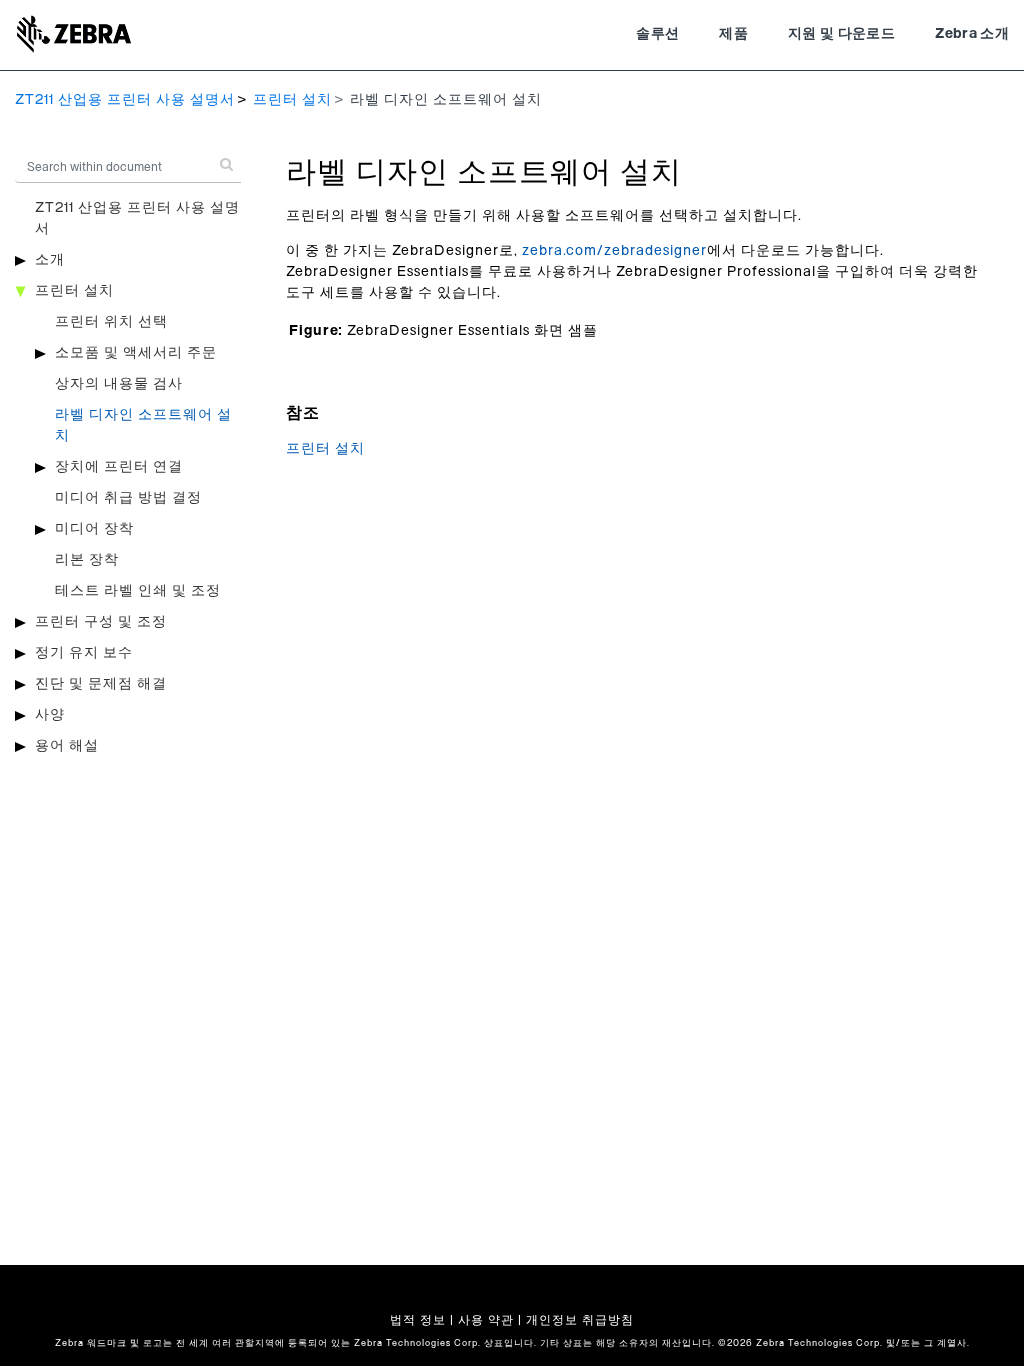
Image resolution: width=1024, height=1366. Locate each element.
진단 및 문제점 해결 (101, 684)
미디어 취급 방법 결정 (128, 498)
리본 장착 (87, 560)
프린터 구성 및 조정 (101, 622)
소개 (50, 260)
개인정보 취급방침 (580, 1320)
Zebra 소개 (972, 34)
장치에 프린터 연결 (119, 467)
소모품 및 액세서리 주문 (136, 353)
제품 (733, 34)
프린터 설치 (292, 100)
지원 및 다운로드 (841, 34)
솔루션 (657, 34)
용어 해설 (67, 746)
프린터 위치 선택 (111, 322)
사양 (50, 715)
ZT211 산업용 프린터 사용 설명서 (125, 100)
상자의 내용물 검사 (119, 384)
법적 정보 (418, 1320)
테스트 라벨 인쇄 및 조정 (138, 591)
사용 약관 (486, 1320)
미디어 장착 (94, 529)
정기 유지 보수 (84, 653)
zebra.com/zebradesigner (614, 251)
